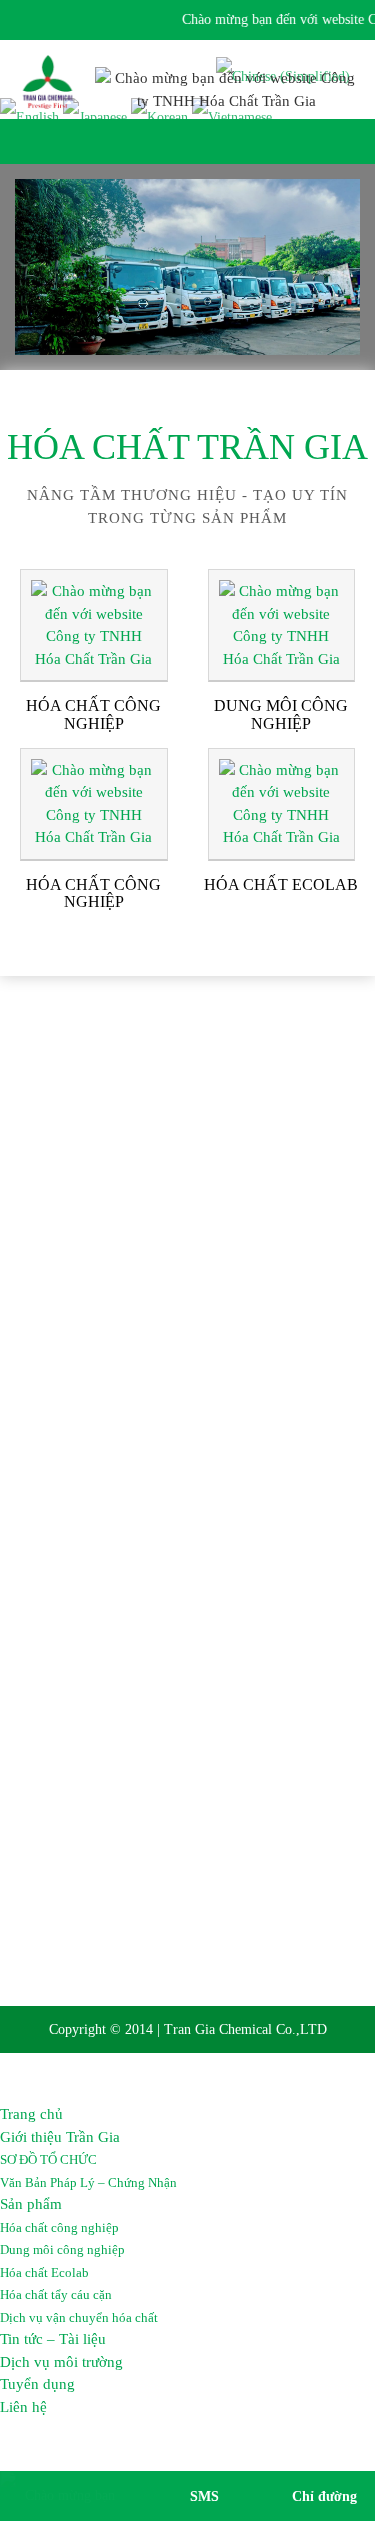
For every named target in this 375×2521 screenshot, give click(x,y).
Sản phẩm (31, 2204)
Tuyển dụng (37, 2384)
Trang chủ (31, 2114)
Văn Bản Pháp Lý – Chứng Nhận (88, 2182)
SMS (204, 2496)
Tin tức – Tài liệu (53, 2339)
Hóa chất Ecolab (44, 2272)
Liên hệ (23, 2407)
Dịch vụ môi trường (61, 2362)
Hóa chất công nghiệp (59, 2227)
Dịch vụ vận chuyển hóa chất (79, 2317)
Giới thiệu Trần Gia (60, 2137)
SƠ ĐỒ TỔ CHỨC (48, 2159)
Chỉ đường (324, 2496)
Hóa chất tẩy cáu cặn (56, 2294)
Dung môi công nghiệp (62, 2249)
